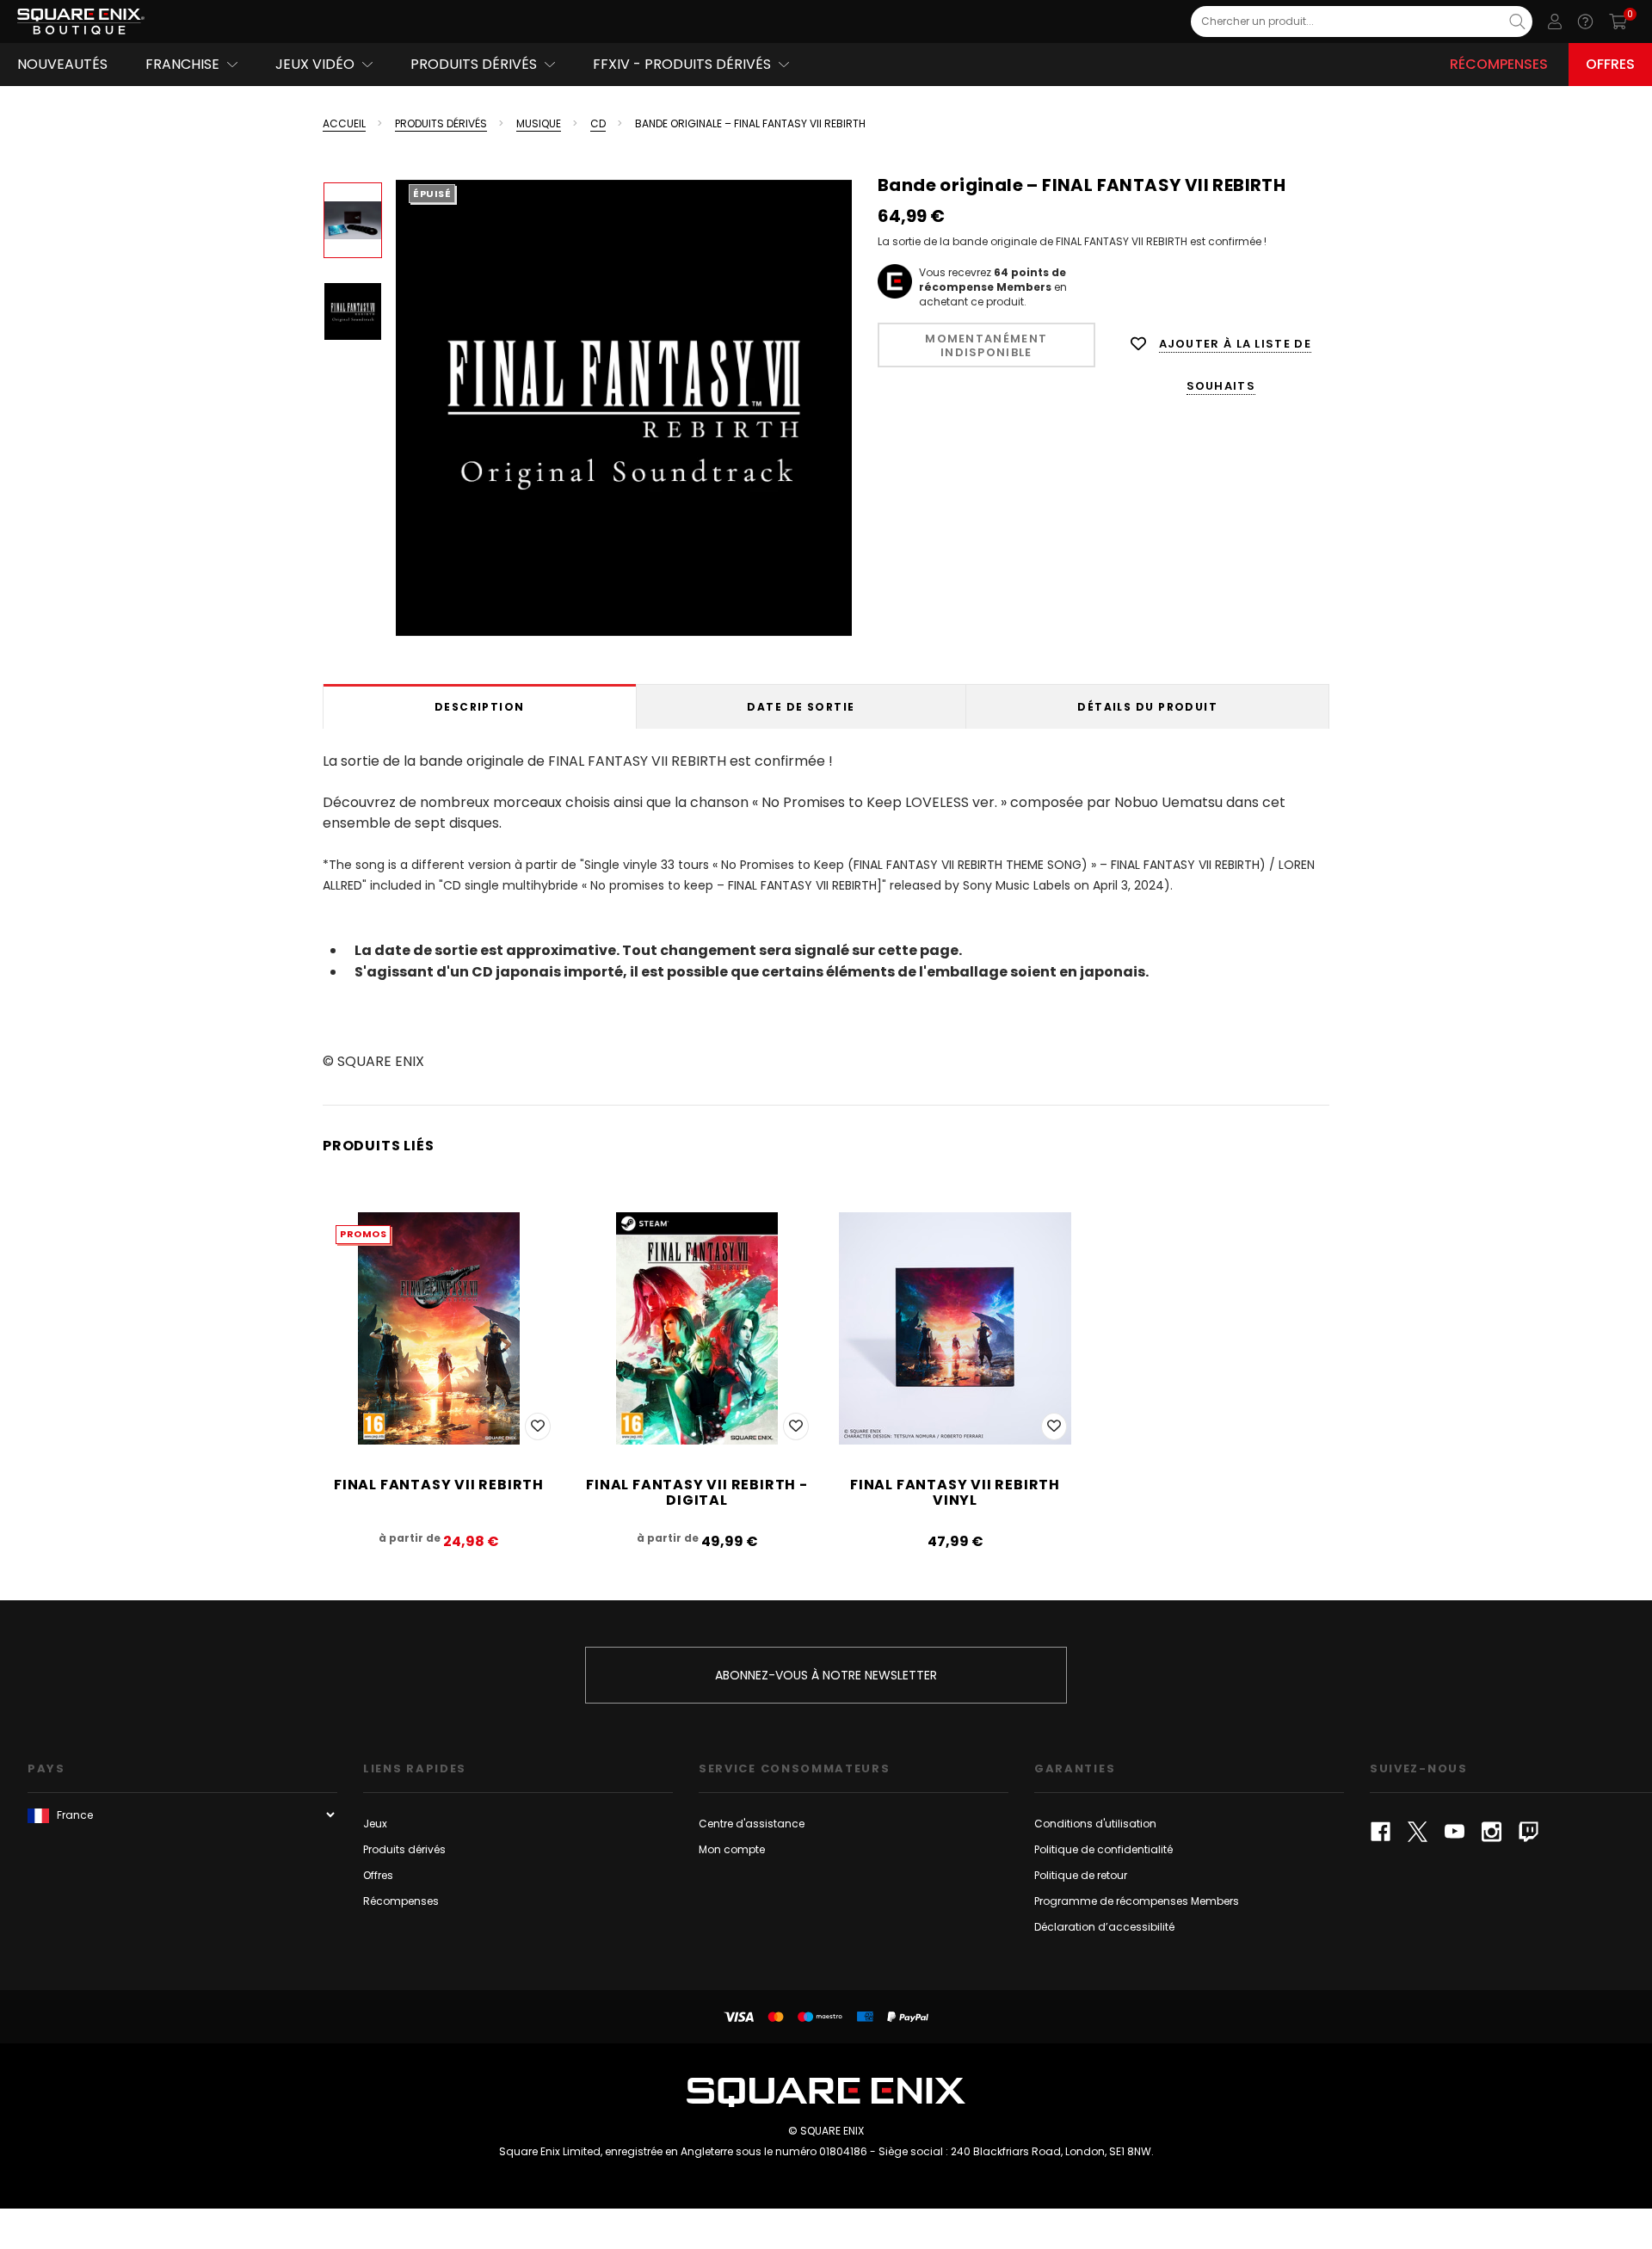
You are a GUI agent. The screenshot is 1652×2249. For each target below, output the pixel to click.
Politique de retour (1081, 1875)
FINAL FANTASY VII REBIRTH (439, 1485)
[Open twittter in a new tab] (1418, 1832)
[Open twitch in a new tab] (1529, 1832)
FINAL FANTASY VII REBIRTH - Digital (697, 1492)
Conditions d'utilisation (1095, 1824)
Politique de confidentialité (1103, 1849)
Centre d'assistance (752, 1824)
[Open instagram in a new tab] (1492, 1832)
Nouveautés (62, 64)
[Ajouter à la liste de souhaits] (538, 1426)
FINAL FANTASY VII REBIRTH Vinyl (955, 1492)
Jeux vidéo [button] (315, 64)
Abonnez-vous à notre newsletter (826, 1675)
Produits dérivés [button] (474, 64)
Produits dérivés (404, 1849)
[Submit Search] (1517, 22)
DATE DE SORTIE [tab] (801, 707)
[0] (1618, 22)
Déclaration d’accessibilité (1104, 1927)
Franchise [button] (182, 64)
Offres (1610, 64)
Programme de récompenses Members (1137, 1901)
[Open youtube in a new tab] (1455, 1832)
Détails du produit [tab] (1147, 707)
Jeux (375, 1824)
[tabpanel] (826, 908)
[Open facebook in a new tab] (1381, 1832)
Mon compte (732, 1849)
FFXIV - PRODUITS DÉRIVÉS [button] (682, 64)
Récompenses (1499, 64)
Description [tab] (480, 707)
